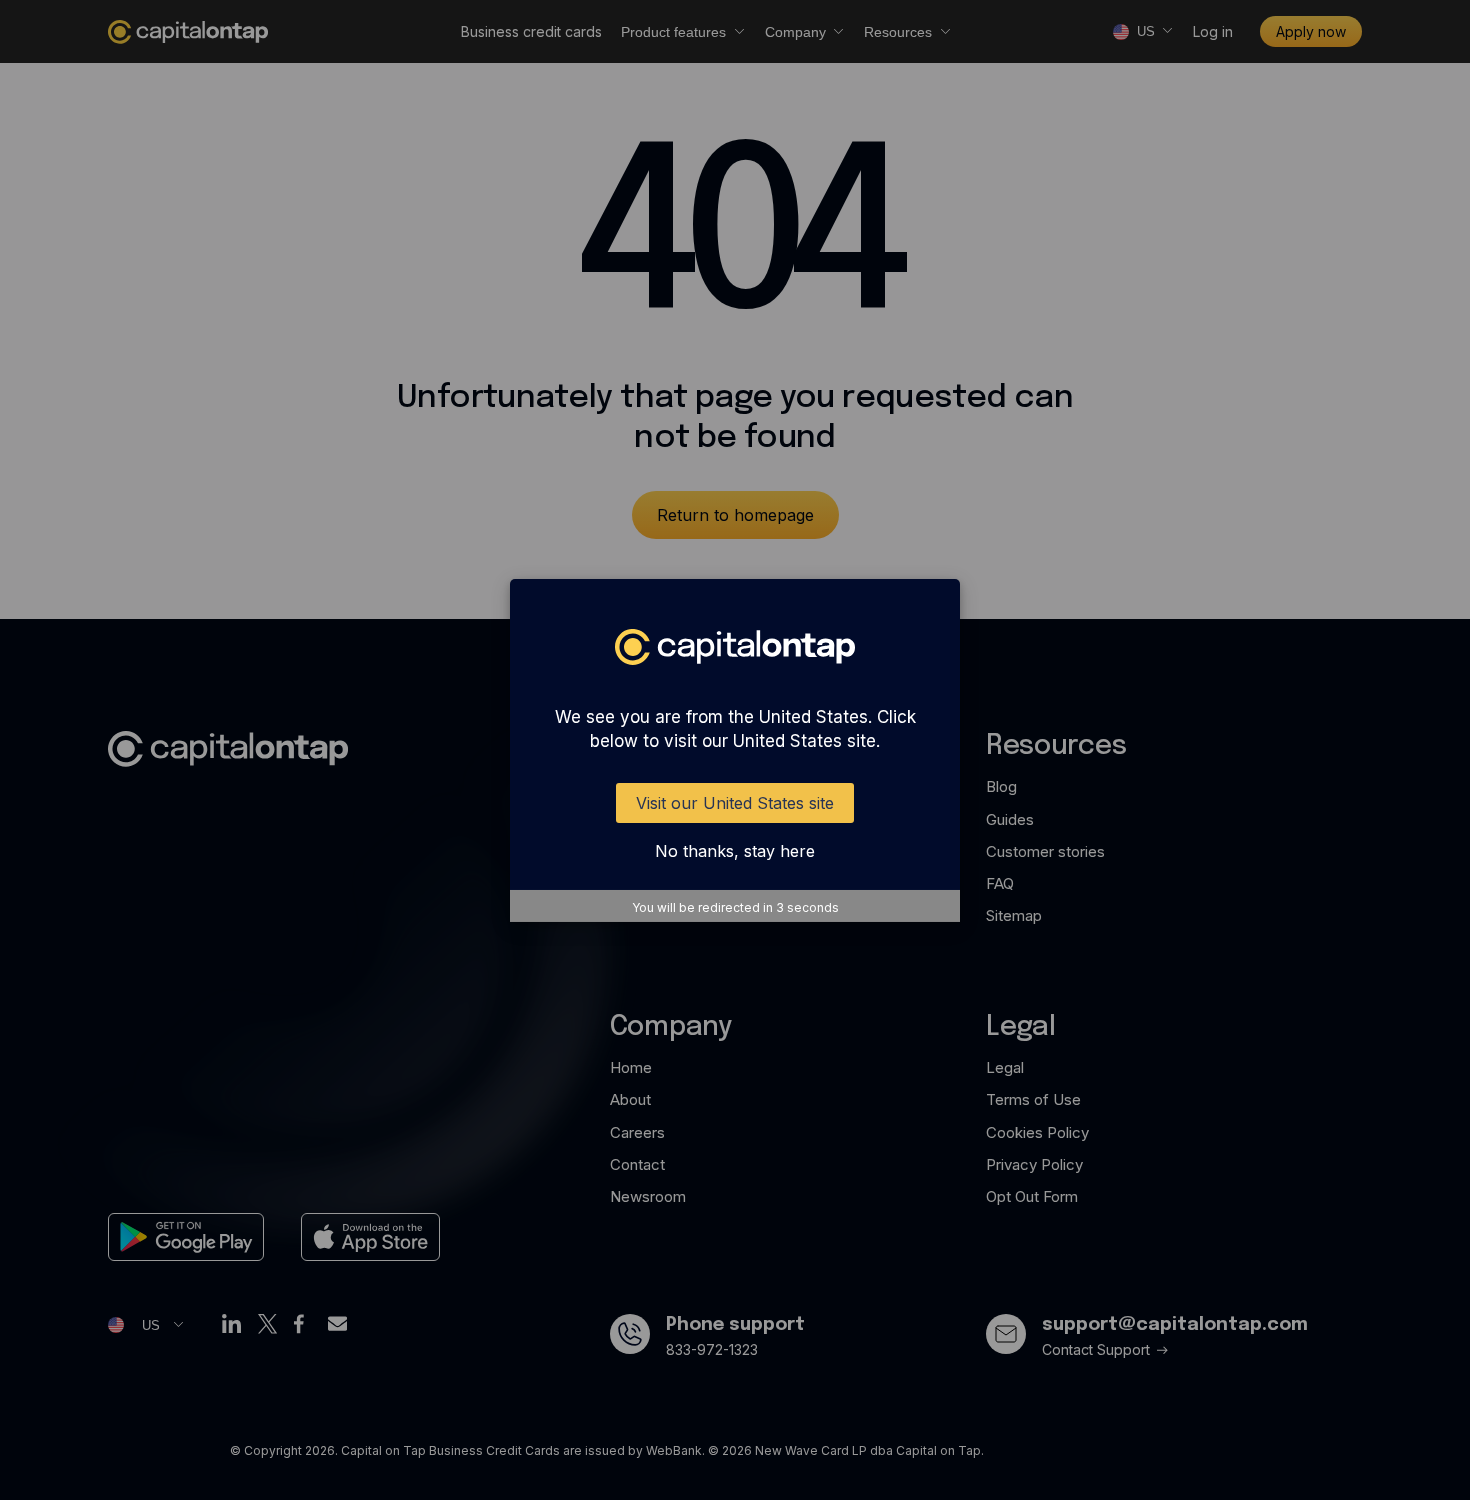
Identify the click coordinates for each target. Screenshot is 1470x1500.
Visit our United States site (735, 803)
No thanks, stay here (735, 851)
